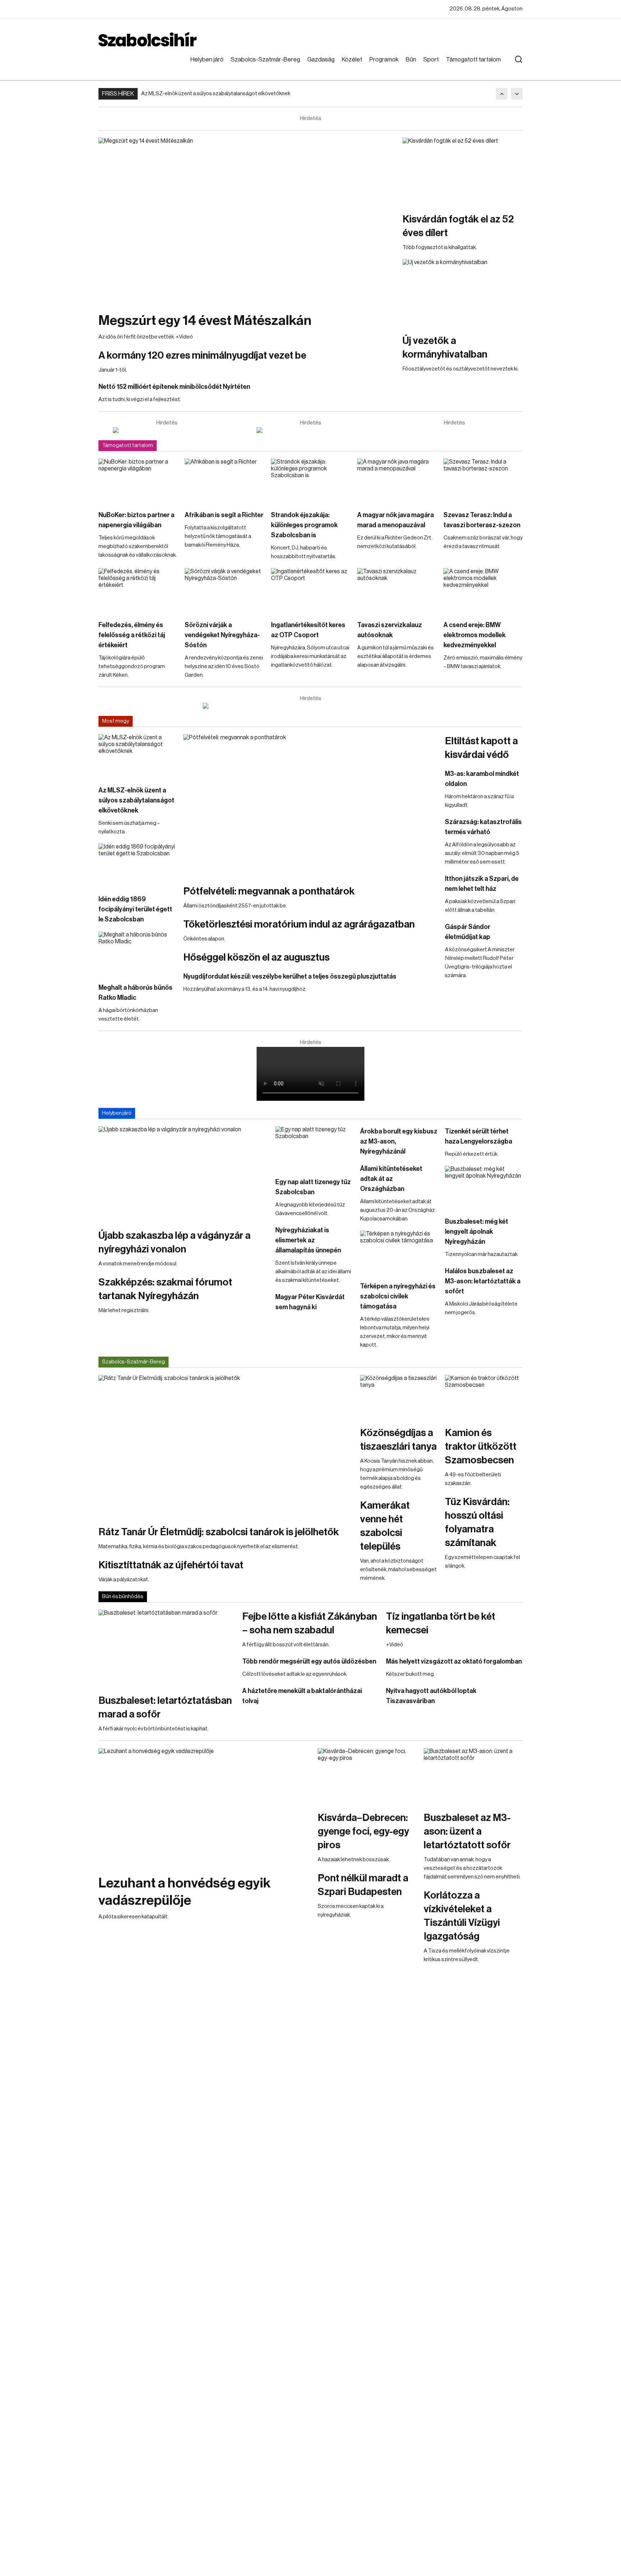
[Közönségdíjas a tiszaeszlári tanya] (399, 1397)
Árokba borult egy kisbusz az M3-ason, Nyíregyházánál (399, 1141)
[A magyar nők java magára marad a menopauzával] (397, 481)
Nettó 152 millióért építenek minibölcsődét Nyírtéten (174, 387)
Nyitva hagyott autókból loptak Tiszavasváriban (431, 1696)
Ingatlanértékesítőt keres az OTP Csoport (308, 630)
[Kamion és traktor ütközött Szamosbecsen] (484, 1397)
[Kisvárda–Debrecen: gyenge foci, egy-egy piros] (367, 1776)
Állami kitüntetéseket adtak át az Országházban (391, 1179)
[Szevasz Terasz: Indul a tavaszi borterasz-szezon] (483, 481)
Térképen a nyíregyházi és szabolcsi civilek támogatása (398, 1296)
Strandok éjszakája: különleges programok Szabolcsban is (304, 525)
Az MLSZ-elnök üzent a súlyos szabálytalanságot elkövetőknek (216, 94)
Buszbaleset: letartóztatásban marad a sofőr (165, 1707)
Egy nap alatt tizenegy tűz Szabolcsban (313, 1187)
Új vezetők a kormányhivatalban (445, 348)
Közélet (352, 59)
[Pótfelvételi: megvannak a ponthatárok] (310, 806)
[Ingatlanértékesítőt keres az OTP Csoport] (310, 590)
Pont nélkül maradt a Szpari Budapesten (363, 1885)
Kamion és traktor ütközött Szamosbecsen (481, 1446)
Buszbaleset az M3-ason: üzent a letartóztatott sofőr (467, 1831)
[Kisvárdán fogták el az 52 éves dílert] (463, 171)
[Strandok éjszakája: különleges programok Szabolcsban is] (310, 481)
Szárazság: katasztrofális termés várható (483, 827)
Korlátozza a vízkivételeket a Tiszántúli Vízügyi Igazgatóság (462, 1916)
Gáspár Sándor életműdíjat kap (468, 932)
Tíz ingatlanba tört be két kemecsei (441, 1623)
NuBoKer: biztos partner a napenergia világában (136, 520)
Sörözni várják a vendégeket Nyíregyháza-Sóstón (222, 635)
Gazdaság (321, 59)
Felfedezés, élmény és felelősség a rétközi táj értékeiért (132, 635)
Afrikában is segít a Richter (224, 515)
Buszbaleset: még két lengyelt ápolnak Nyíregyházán (477, 1232)
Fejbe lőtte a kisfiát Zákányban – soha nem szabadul (310, 1623)
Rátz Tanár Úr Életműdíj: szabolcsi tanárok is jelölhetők (219, 1532)
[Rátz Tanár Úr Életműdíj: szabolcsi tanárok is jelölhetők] (226, 1446)
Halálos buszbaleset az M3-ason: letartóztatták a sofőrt (483, 1281)
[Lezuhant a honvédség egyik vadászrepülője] (204, 1808)
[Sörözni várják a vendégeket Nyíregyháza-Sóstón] (224, 590)
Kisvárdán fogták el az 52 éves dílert (458, 226)
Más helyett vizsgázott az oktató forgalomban (454, 1661)
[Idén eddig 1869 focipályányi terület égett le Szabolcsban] (137, 865)
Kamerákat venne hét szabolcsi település (385, 1526)
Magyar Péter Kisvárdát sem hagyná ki (310, 1302)
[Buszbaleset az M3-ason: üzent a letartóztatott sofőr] (473, 1776)
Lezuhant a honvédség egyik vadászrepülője (185, 1892)
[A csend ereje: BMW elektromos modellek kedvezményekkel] (483, 590)
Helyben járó (207, 59)
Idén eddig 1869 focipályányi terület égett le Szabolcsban (135, 909)
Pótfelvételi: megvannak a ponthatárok (269, 891)
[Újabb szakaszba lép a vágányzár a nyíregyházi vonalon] (183, 1174)
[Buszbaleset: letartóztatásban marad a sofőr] (167, 1648)
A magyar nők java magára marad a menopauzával (395, 520)
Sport (431, 59)
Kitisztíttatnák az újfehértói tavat (171, 1565)
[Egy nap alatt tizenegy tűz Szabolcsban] (314, 1148)
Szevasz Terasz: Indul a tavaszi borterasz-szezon (482, 520)
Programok (384, 59)
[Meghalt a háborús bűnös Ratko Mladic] (137, 953)
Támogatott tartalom (473, 59)
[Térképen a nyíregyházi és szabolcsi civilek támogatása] (399, 1252)
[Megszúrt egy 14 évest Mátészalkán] (247, 221)
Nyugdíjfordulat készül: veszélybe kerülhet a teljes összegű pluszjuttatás (290, 976)
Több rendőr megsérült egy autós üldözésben (309, 1661)
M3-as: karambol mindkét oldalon (482, 779)
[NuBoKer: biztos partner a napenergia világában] (138, 481)
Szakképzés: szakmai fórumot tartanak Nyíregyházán (165, 1289)
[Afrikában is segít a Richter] (224, 481)
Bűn (411, 59)
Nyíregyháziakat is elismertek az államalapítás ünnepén (308, 1240)
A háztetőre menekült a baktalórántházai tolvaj (302, 1696)
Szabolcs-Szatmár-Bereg (265, 59)
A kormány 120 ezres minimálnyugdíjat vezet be (202, 355)
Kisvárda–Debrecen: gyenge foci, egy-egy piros (363, 1831)
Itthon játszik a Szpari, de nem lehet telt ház (482, 884)
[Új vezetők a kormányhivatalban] (463, 293)
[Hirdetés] (167, 430)
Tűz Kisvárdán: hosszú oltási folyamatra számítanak (477, 1522)
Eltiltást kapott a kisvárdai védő (481, 748)
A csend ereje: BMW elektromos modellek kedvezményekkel (475, 635)
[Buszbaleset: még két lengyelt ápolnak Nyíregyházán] (484, 1188)
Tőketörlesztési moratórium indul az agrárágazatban (299, 924)
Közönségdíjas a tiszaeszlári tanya (398, 1440)
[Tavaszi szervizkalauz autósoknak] (397, 590)
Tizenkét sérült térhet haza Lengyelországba (479, 1136)
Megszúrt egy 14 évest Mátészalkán (205, 321)
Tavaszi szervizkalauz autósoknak (390, 630)
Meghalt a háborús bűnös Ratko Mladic (135, 993)
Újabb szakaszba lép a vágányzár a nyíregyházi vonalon (174, 1242)
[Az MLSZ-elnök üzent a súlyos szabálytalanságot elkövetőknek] (137, 756)
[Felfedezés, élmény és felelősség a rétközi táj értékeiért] (138, 590)
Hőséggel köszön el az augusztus (256, 957)
